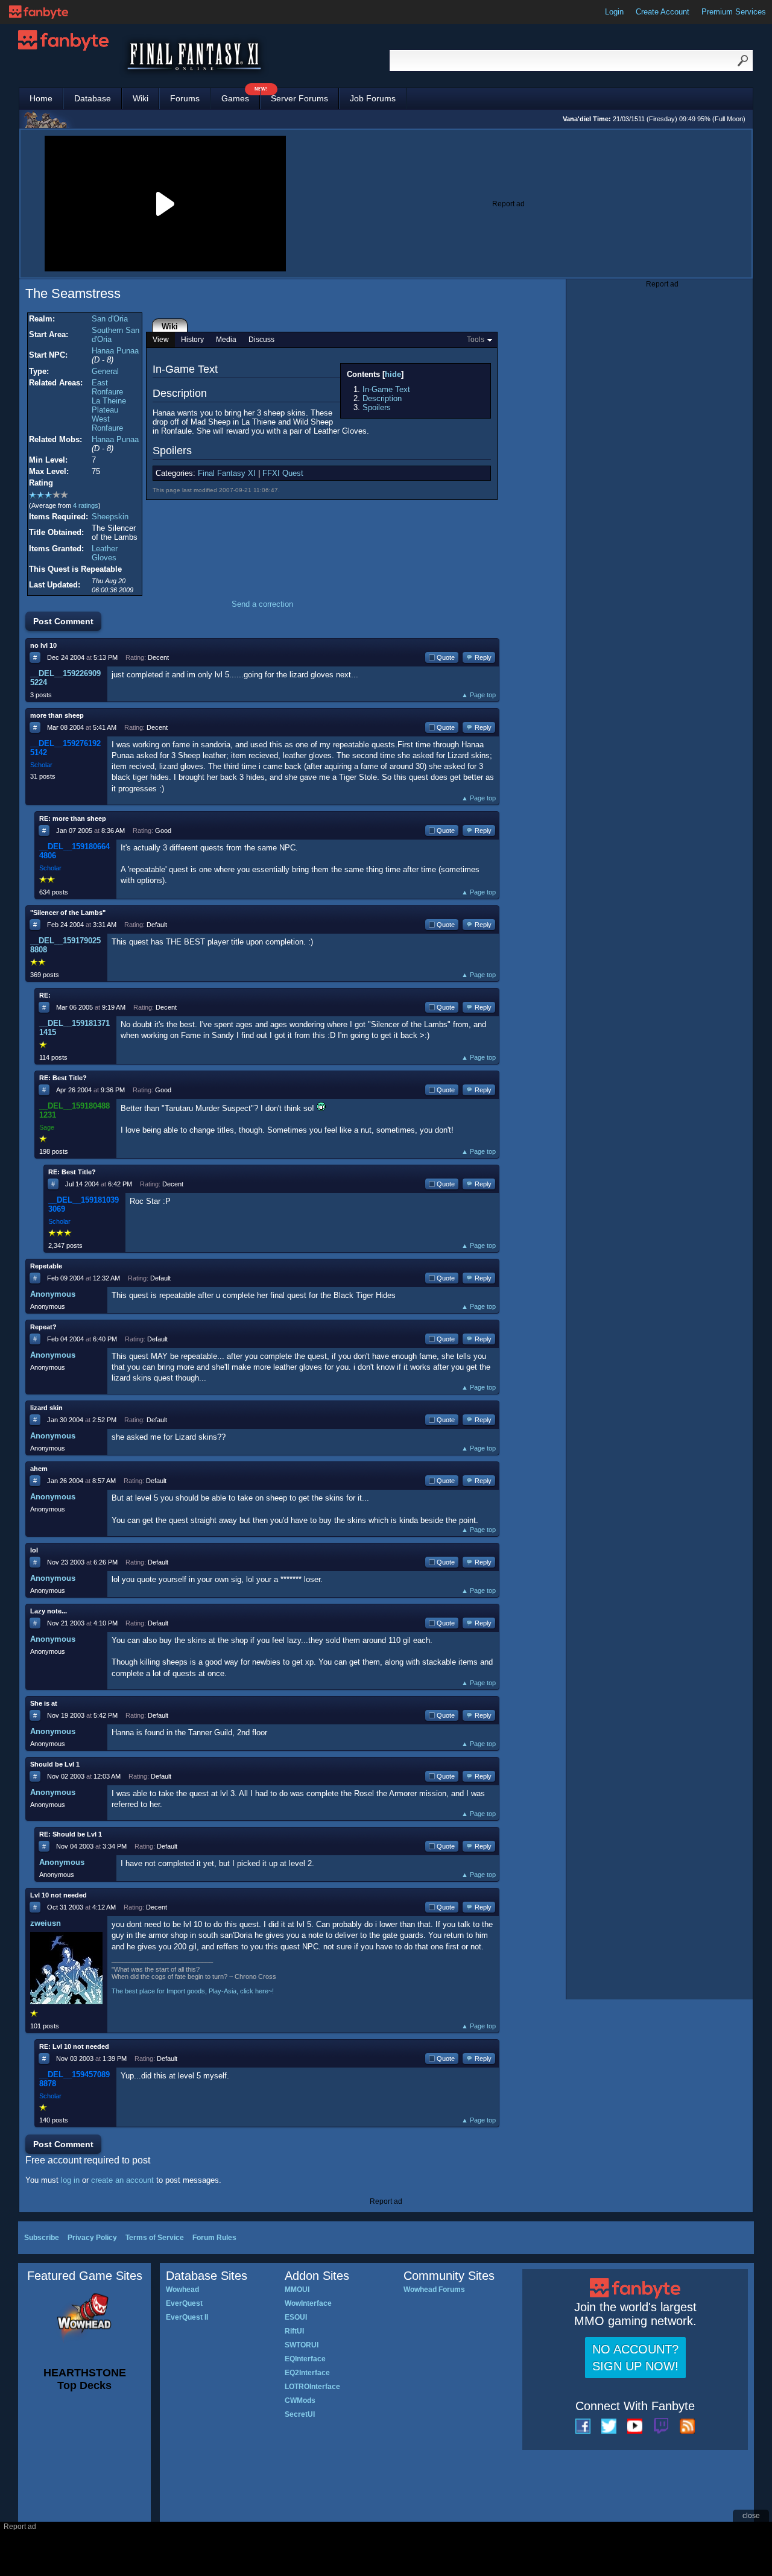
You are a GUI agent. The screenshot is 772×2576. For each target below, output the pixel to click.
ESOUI (296, 2317)
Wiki (141, 98)
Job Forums (373, 98)
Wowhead (182, 2290)
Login (614, 12)
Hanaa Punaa (115, 351)
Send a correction (262, 604)
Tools (476, 340)
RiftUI (294, 2331)
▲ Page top (479, 695)
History (192, 340)
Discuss (261, 340)
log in (70, 2180)
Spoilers (377, 407)
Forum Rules (214, 2238)
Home (41, 98)
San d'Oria (110, 319)
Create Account (663, 12)
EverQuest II (187, 2317)
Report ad (508, 204)
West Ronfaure (107, 423)
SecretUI (300, 2414)
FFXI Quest (283, 473)
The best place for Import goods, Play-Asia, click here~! (193, 1991)
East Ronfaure (107, 387)
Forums (185, 98)
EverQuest (184, 2303)
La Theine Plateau (109, 405)
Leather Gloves (105, 553)
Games (241, 96)
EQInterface (305, 2359)
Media (226, 340)
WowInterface (308, 2303)
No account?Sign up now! (635, 2358)
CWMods (300, 2400)
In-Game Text (386, 389)
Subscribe (42, 2238)
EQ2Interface (307, 2373)
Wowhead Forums (434, 2290)
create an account (122, 2180)
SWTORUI (302, 2345)
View (161, 340)
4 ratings (86, 505)
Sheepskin (110, 517)
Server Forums (299, 98)
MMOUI (297, 2290)
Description (382, 398)
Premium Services (734, 12)
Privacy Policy (92, 2238)
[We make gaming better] (39, 12)
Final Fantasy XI (227, 473)
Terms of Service (155, 2238)
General (105, 371)
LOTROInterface (312, 2387)
